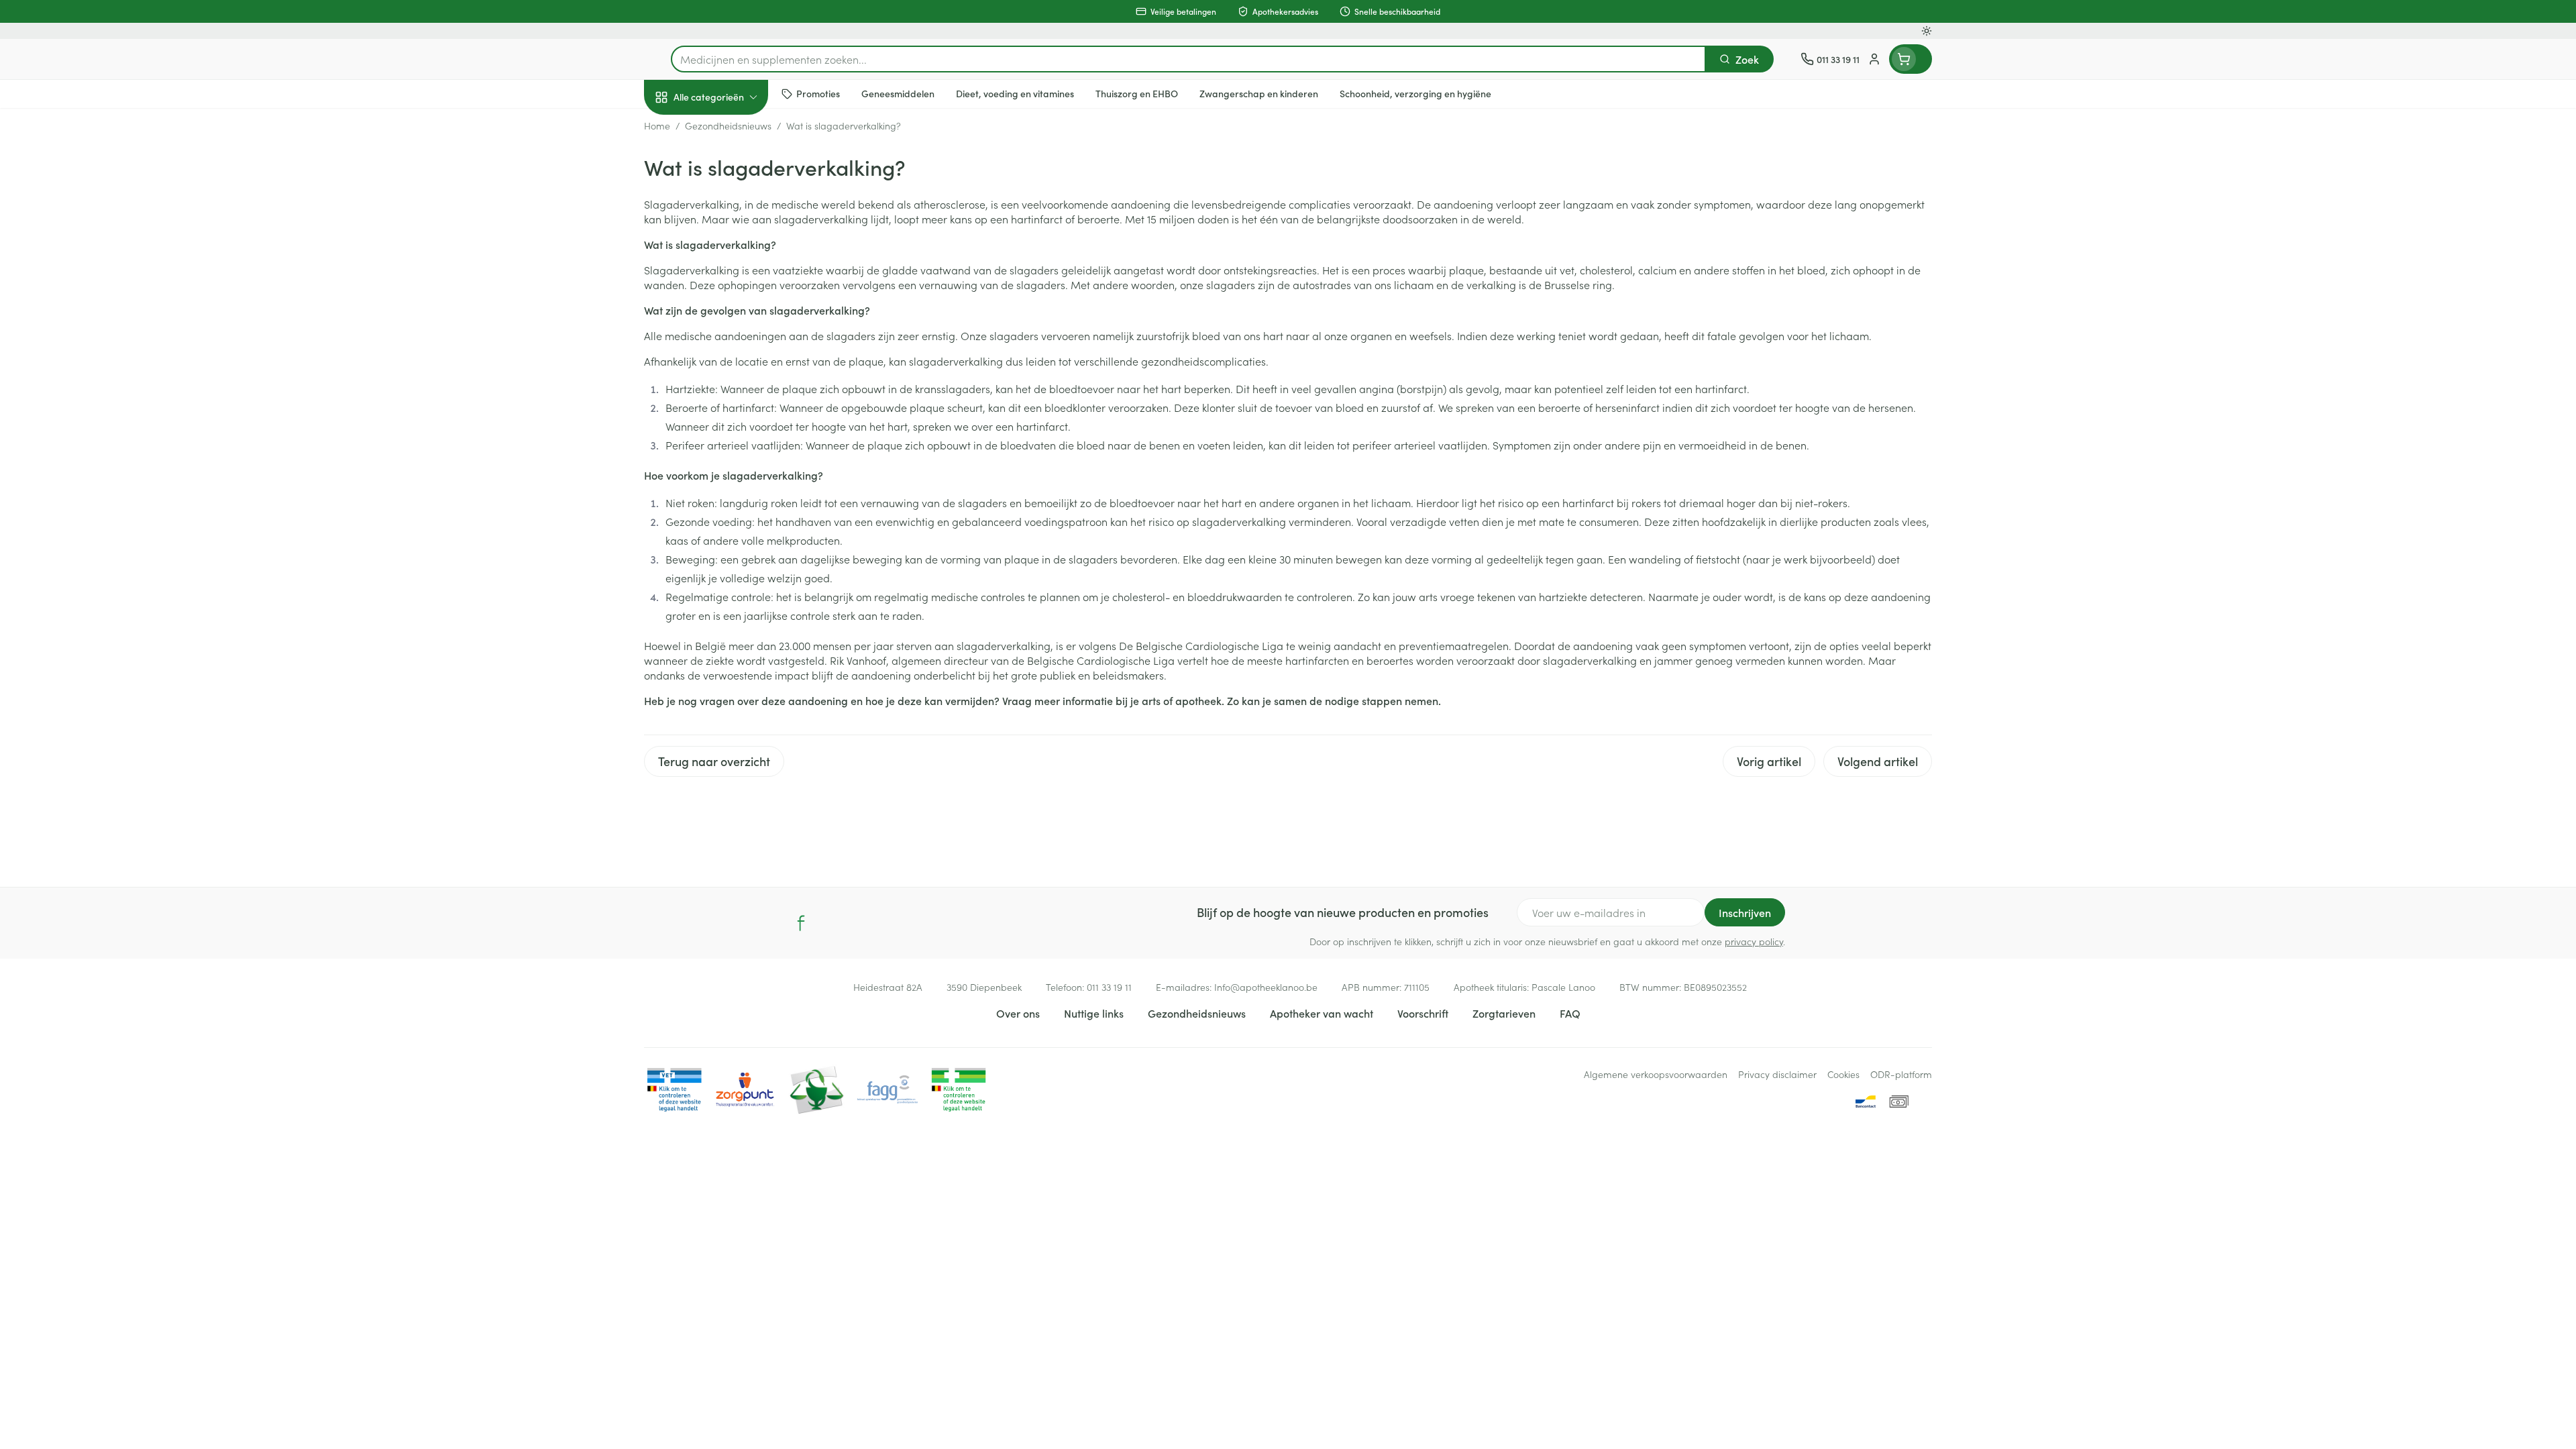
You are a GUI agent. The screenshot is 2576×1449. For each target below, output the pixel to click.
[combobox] (1188, 59)
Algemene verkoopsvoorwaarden (1656, 1074)
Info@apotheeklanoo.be (1266, 987)
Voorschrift (1423, 1013)
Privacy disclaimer (1777, 1074)
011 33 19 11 (1109, 987)
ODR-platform (1901, 1074)
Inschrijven (1745, 912)
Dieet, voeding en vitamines (730, 218)
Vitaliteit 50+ (730, 309)
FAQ (1570, 1013)
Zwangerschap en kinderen (730, 266)
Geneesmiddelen (730, 460)
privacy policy (1754, 941)
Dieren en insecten (730, 422)
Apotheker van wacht (1322, 1013)
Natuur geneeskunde (730, 346)
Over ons (1018, 1013)
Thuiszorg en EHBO (730, 384)
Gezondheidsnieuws (1197, 1013)
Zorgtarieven (1504, 1013)
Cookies (1843, 1074)
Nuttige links (1094, 1013)
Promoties (679, 128)
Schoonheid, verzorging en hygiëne (730, 170)
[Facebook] (801, 923)
